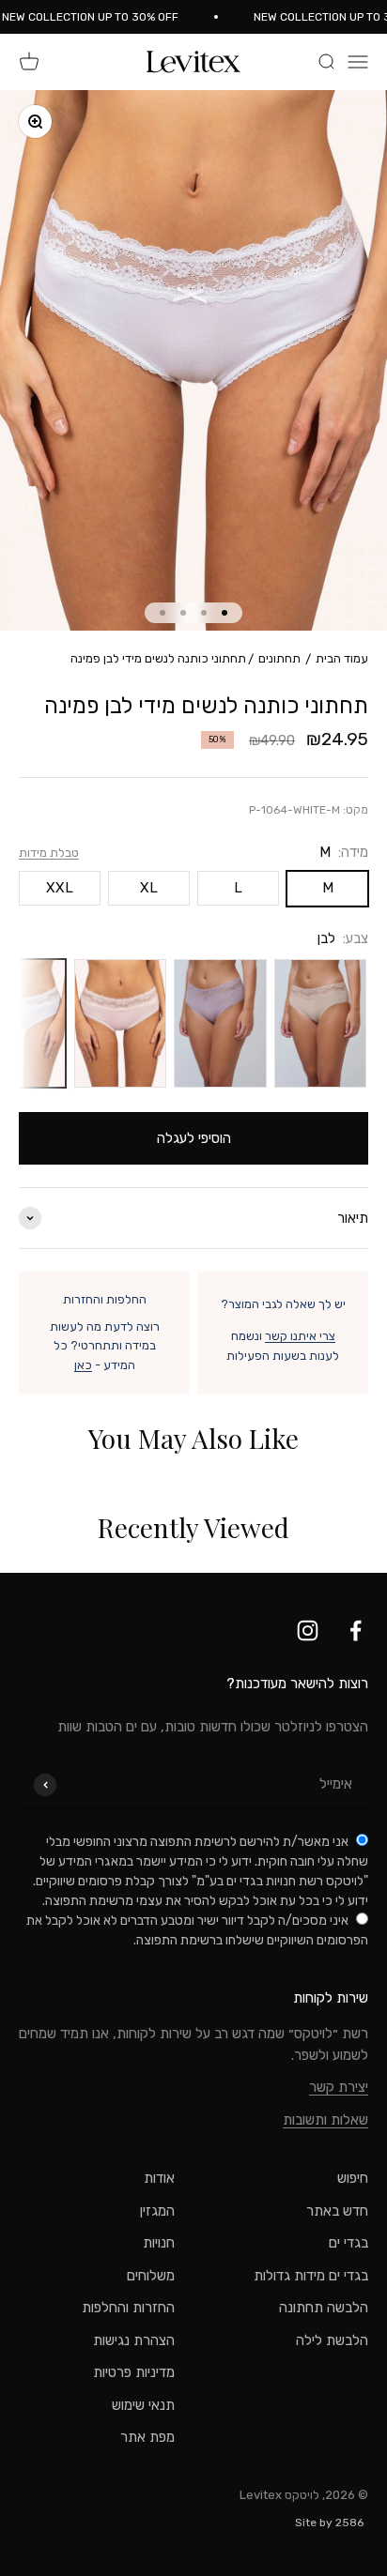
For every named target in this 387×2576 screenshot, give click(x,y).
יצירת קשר (339, 2087)
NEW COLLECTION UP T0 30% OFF (98, 17)
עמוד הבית (342, 658)
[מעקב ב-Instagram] (308, 1631)
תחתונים (279, 658)
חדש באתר (337, 2211)
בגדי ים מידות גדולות (311, 2276)
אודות (159, 2178)
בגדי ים (348, 2243)
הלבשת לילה (332, 2340)
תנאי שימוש (143, 2405)
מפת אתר (147, 2437)
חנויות (159, 2243)
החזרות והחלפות (128, 2308)
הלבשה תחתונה (324, 2308)
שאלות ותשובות (325, 2120)
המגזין (157, 2211)
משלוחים (151, 2276)
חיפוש (353, 2178)
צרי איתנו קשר (300, 1336)
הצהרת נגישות (134, 2340)
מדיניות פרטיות (134, 2372)
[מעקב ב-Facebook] (356, 1631)
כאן (83, 1365)
